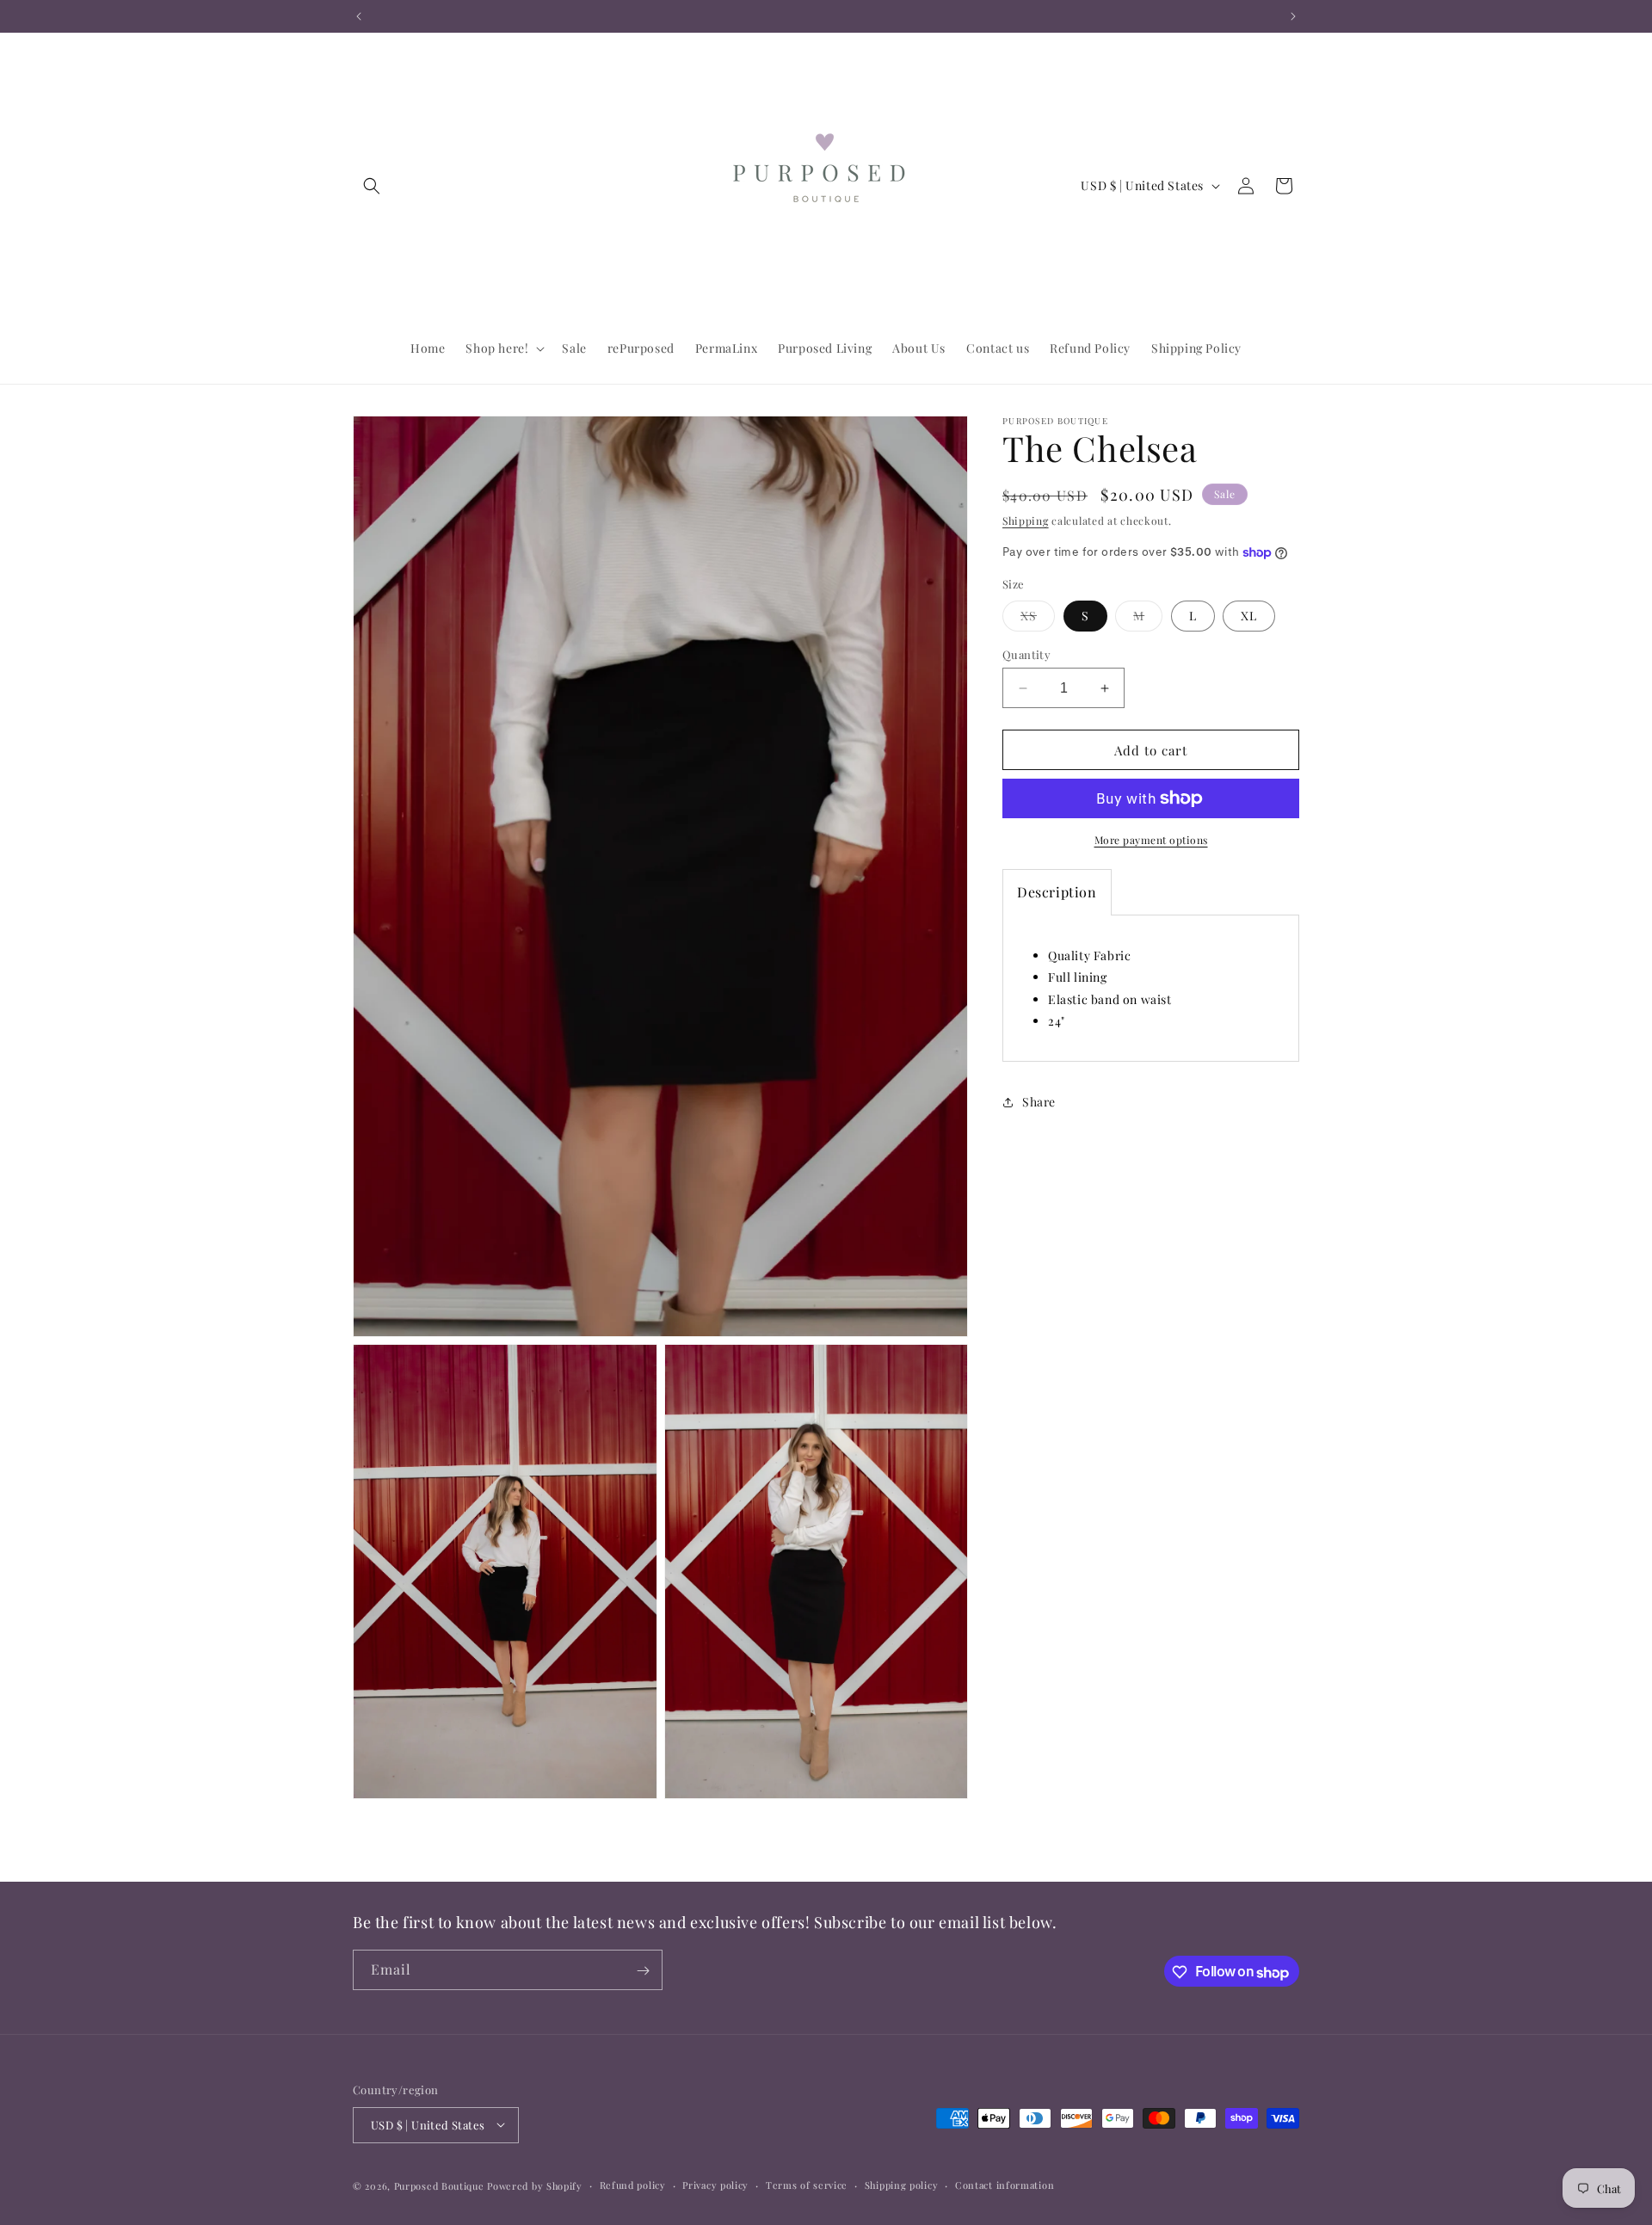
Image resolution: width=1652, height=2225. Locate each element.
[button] (372, 186)
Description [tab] (1057, 892)
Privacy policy (715, 2184)
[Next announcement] (1293, 16)
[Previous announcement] (359, 16)
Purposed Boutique (439, 2185)
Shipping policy (902, 2184)
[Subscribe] (643, 1971)
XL (1249, 616)
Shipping (1026, 521)
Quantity (1026, 654)
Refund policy (633, 2184)
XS (1038, 619)
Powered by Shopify (535, 2185)
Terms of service (807, 2184)
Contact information (1005, 2184)
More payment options (1151, 840)
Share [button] (1039, 1102)
